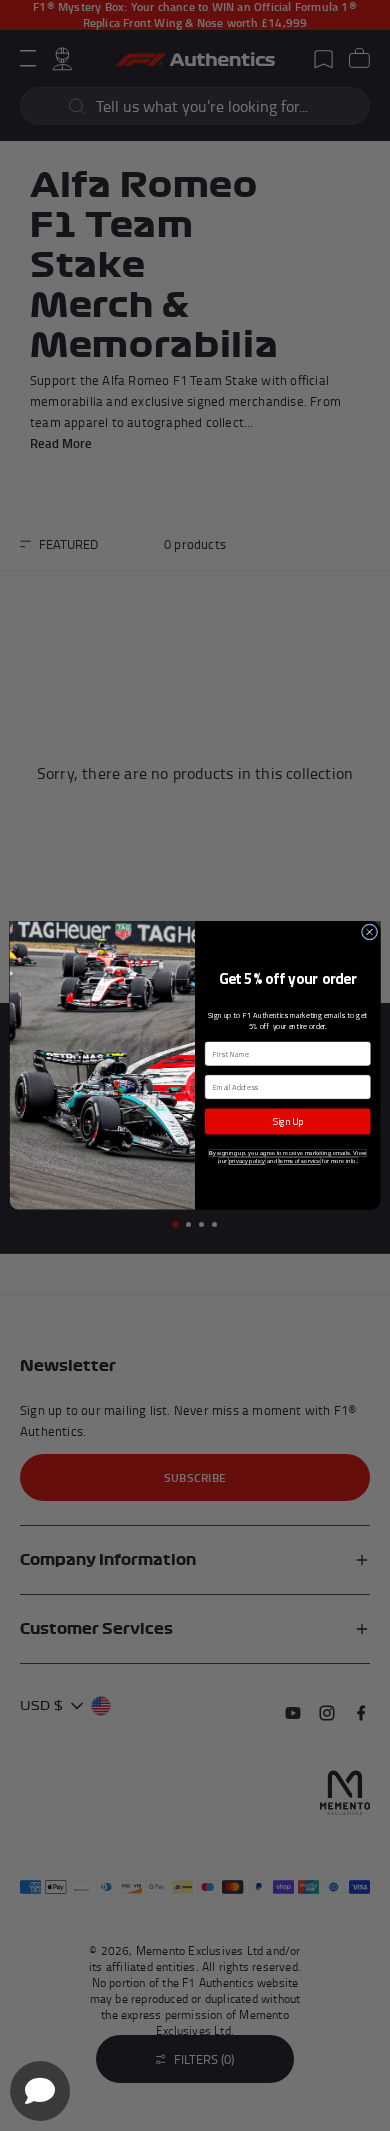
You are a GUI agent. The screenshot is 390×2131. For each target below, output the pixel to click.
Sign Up (287, 1121)
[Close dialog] (369, 932)
